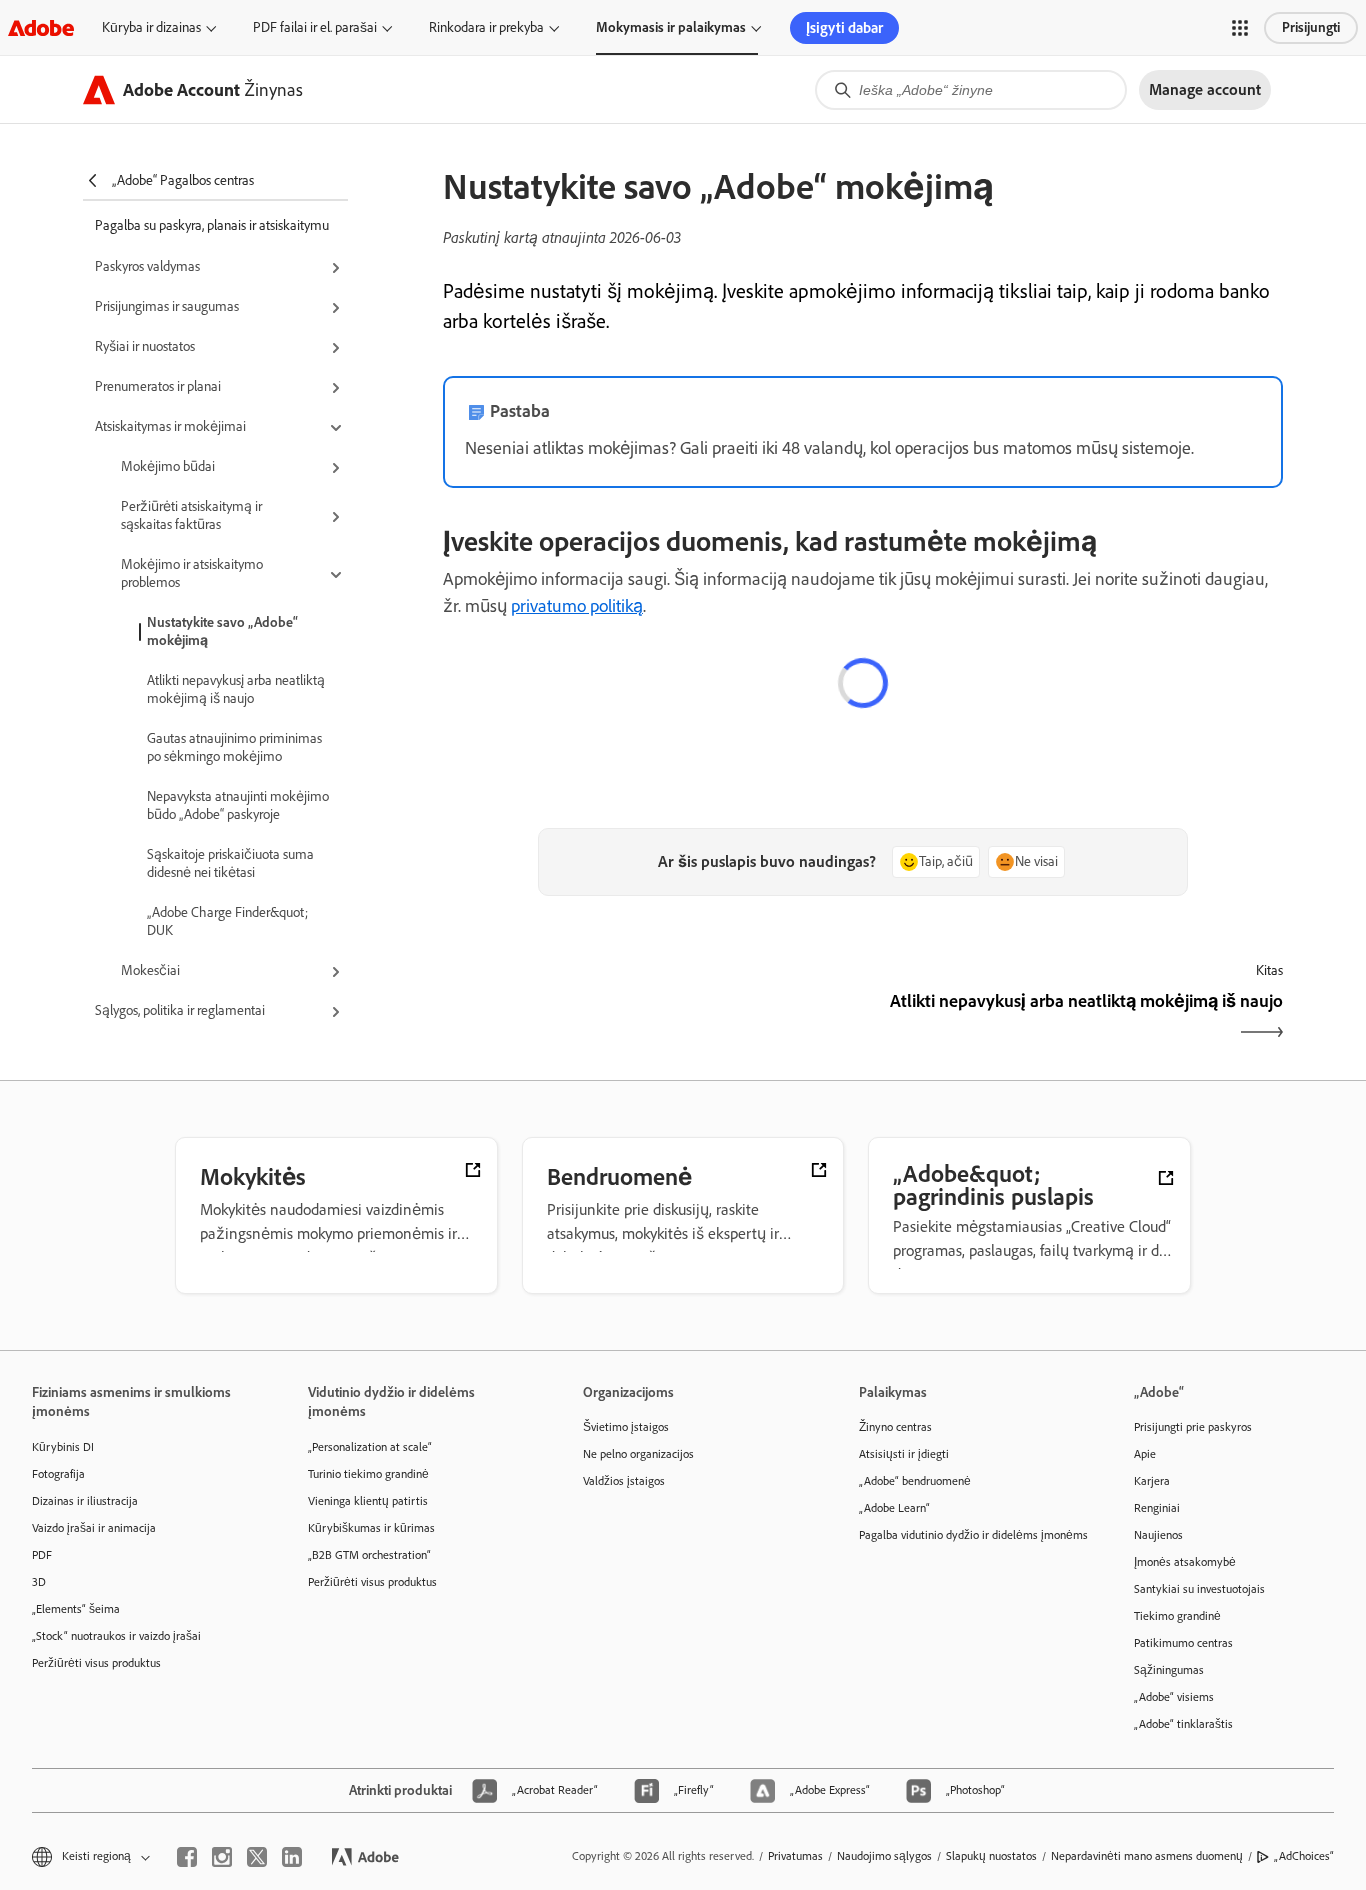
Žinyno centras (895, 1427)
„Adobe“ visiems (1174, 1697)
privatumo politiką (577, 606)
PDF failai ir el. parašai (315, 27)
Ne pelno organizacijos (638, 1454)
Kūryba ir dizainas (151, 27)
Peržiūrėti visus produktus (96, 1663)
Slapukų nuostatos (991, 1856)
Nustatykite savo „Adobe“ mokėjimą (222, 631)
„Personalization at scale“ (370, 1447)
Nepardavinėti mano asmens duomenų (1147, 1856)
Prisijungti (1311, 27)
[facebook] (187, 1857)
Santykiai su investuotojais (1199, 1589)
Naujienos (1158, 1535)
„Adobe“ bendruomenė (915, 1481)
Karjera (1152, 1481)
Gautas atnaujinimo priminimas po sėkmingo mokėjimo (234, 747)
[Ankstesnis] (650, 1018)
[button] (1240, 28)
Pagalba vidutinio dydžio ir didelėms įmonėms (967, 1535)
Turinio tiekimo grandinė (368, 1474)
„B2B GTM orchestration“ (369, 1555)
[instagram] (222, 1857)
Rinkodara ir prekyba (486, 27)
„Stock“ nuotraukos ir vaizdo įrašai (116, 1636)
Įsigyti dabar (844, 28)
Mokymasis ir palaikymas (671, 27)
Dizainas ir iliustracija (85, 1501)
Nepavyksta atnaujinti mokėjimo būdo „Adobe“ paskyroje (238, 805)
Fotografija (58, 1474)
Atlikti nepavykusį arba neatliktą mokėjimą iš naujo (236, 689)
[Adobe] (41, 27)
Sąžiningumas (1169, 1670)
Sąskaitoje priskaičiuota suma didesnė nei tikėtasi (230, 863)
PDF (42, 1555)
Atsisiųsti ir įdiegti (904, 1454)
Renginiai (1157, 1508)
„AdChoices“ (1304, 1856)
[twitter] (257, 1857)
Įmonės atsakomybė (1185, 1562)
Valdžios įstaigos (624, 1481)
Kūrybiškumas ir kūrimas (371, 1528)
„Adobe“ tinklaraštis (1183, 1724)
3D (39, 1582)
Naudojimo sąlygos (884, 1856)
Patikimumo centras (1183, 1643)
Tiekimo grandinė (1177, 1616)
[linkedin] (292, 1857)
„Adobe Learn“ (894, 1508)
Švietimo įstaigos (626, 1427)
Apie (1145, 1454)
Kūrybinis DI (63, 1447)
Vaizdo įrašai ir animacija (94, 1528)
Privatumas (795, 1856)
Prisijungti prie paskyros (1193, 1427)
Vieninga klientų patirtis (368, 1501)
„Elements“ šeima (76, 1609)
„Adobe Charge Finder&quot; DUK (227, 921)
